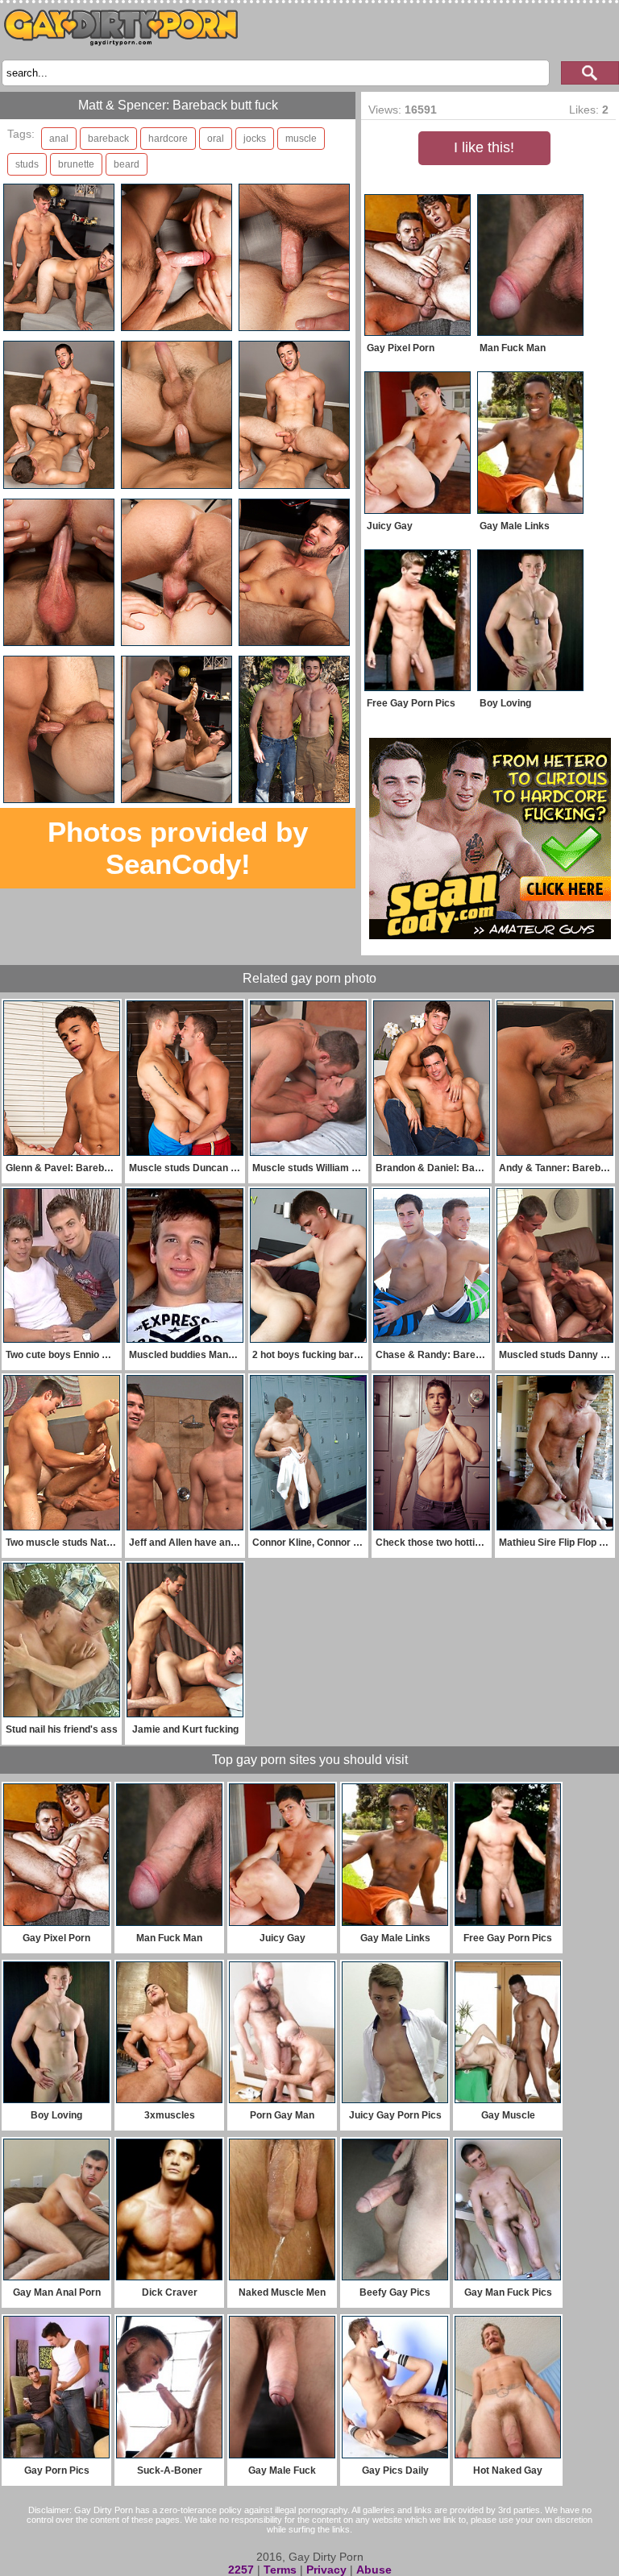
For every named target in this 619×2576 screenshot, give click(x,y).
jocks (255, 139)
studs (27, 164)
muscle (301, 139)
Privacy (326, 2570)
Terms (280, 2570)
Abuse (374, 2570)
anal (59, 139)
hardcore (168, 139)
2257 (241, 2570)
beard (127, 164)
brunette (76, 164)
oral (216, 139)
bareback (108, 139)
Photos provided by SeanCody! (178, 848)
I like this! (484, 147)
